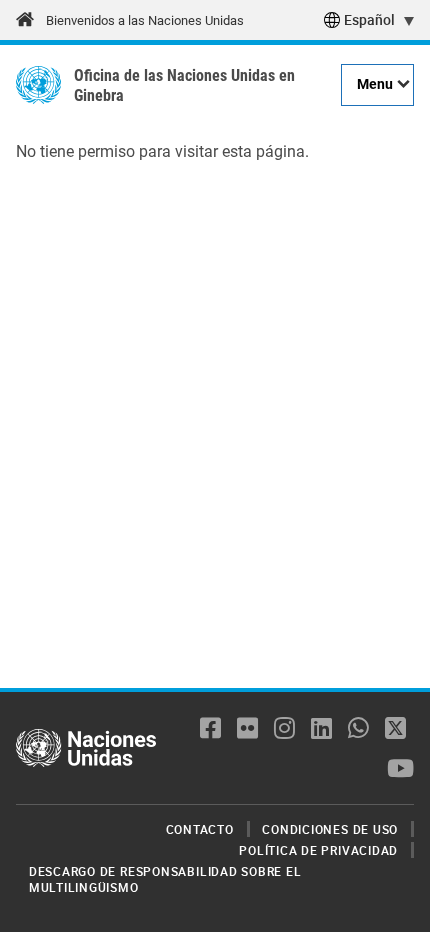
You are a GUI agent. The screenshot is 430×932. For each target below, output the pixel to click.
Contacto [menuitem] (200, 829)
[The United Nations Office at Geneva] (38, 85)
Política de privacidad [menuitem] (318, 850)
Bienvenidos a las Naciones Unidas (145, 20)
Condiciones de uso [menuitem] (330, 829)
